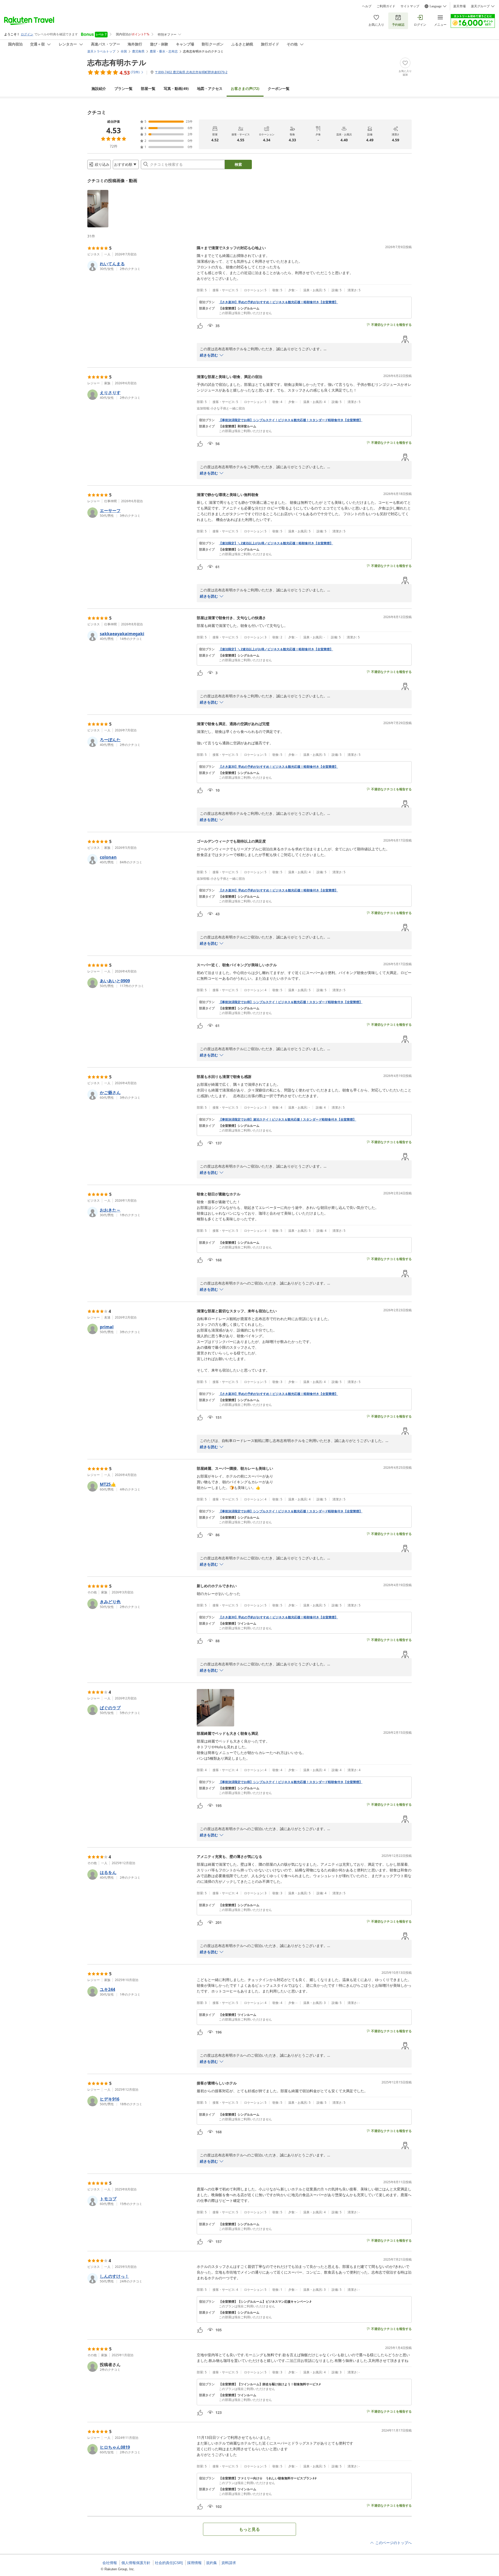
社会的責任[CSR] (169, 2563)
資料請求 (229, 2563)
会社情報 (110, 2563)
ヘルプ (367, 6)
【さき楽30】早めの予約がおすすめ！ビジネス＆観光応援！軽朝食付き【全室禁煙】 (278, 302)
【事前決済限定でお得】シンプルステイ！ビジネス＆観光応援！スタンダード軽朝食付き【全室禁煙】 (291, 420)
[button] (98, 209)
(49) (176, 88)
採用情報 (194, 2563)
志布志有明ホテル (117, 62)
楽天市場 (459, 6)
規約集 (212, 2563)
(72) (245, 88)
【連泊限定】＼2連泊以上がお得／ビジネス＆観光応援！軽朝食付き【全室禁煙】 (276, 543)
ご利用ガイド (386, 6)
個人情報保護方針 (136, 2563)
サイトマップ (410, 6)
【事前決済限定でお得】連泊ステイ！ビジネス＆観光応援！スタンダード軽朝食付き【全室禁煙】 (287, 1120)
